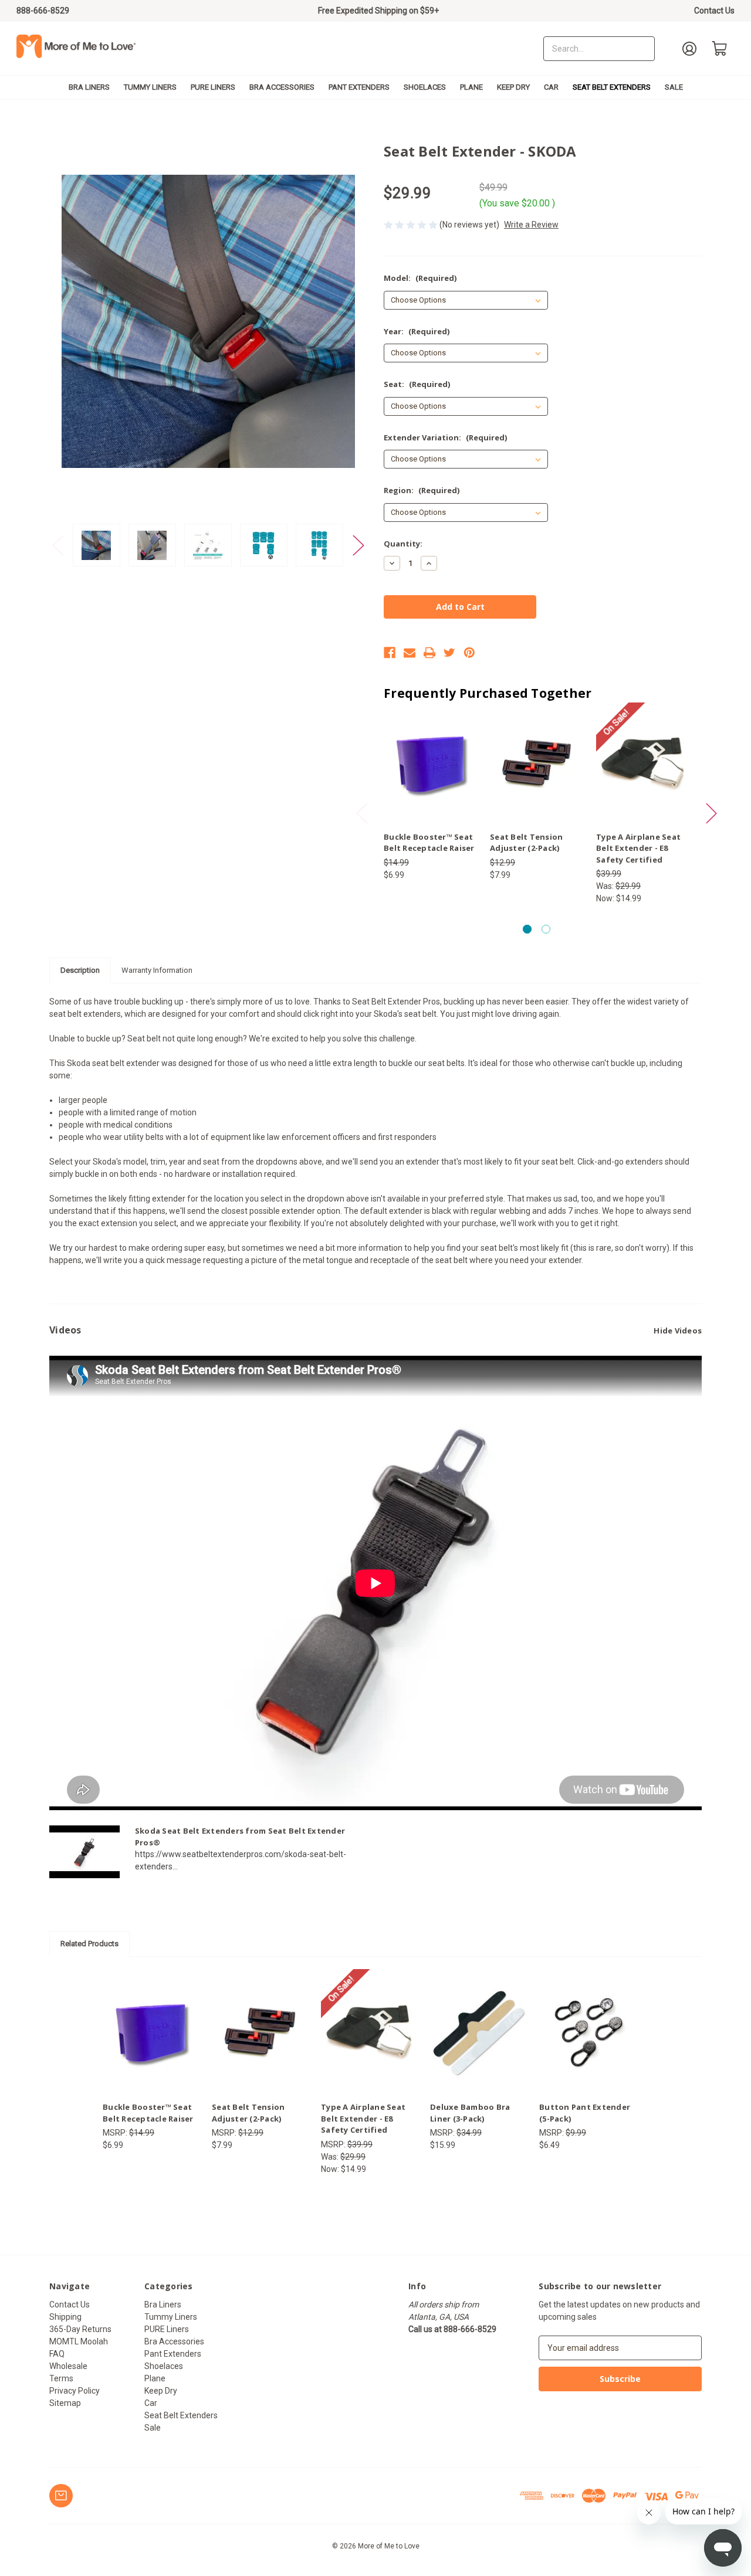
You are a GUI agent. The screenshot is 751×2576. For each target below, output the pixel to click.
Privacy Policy (75, 2391)
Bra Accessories (282, 87)
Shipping (65, 2317)
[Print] (429, 653)
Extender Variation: (445, 437)
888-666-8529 (43, 11)
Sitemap (65, 2403)
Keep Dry (513, 87)
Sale (674, 87)
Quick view (420, 754)
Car (551, 87)
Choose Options (431, 773)
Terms (61, 2378)
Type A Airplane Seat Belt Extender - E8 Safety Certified (638, 848)
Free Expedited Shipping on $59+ (378, 11)
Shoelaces (425, 87)
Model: (420, 278)
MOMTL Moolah (79, 2341)
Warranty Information (157, 970)
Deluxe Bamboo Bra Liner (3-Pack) (470, 2113)
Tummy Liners (150, 87)
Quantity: (403, 544)
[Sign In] (689, 49)
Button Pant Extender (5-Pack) (585, 2113)
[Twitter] (449, 653)
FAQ (57, 2354)
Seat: (417, 384)
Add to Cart (643, 773)
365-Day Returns (80, 2329)
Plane (471, 87)
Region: (422, 490)
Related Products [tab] (89, 1944)
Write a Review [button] (531, 225)
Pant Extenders (359, 87)
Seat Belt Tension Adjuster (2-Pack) (526, 843)
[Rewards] (61, 2496)
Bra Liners (89, 87)
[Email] (410, 653)
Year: (417, 331)
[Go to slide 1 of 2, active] (527, 929)
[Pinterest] (469, 653)
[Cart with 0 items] (720, 49)
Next (358, 545)
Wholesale (68, 2366)
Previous (58, 545)
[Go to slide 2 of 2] (546, 929)
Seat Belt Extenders (612, 87)
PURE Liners (213, 87)
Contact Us (714, 11)
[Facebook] (390, 653)
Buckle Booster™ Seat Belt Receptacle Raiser (429, 843)
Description (80, 970)
